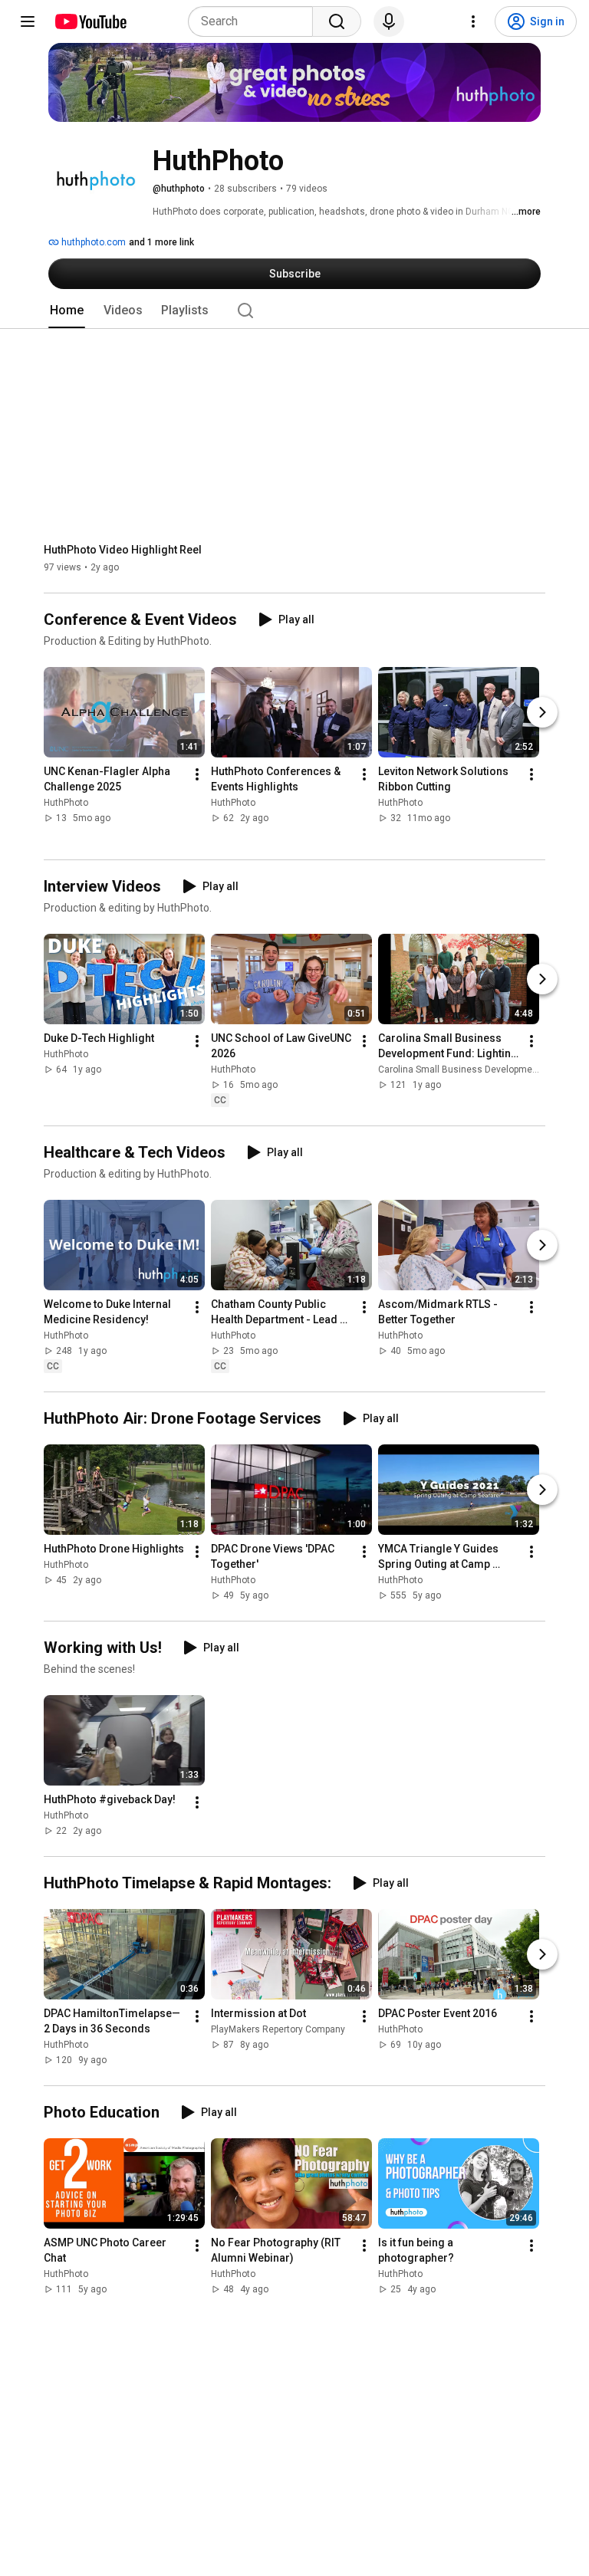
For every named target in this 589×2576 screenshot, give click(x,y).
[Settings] (473, 21)
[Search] (337, 21)
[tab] (67, 310)
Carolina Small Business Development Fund (471, 1069)
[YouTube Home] (90, 21)
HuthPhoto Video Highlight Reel (123, 550)
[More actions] (197, 775)
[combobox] (255, 21)
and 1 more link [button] (161, 242)
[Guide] (28, 21)
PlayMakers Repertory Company (278, 2029)
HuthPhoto (66, 803)
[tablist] (294, 310)
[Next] (542, 713)
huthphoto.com (92, 242)
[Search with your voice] (389, 21)
